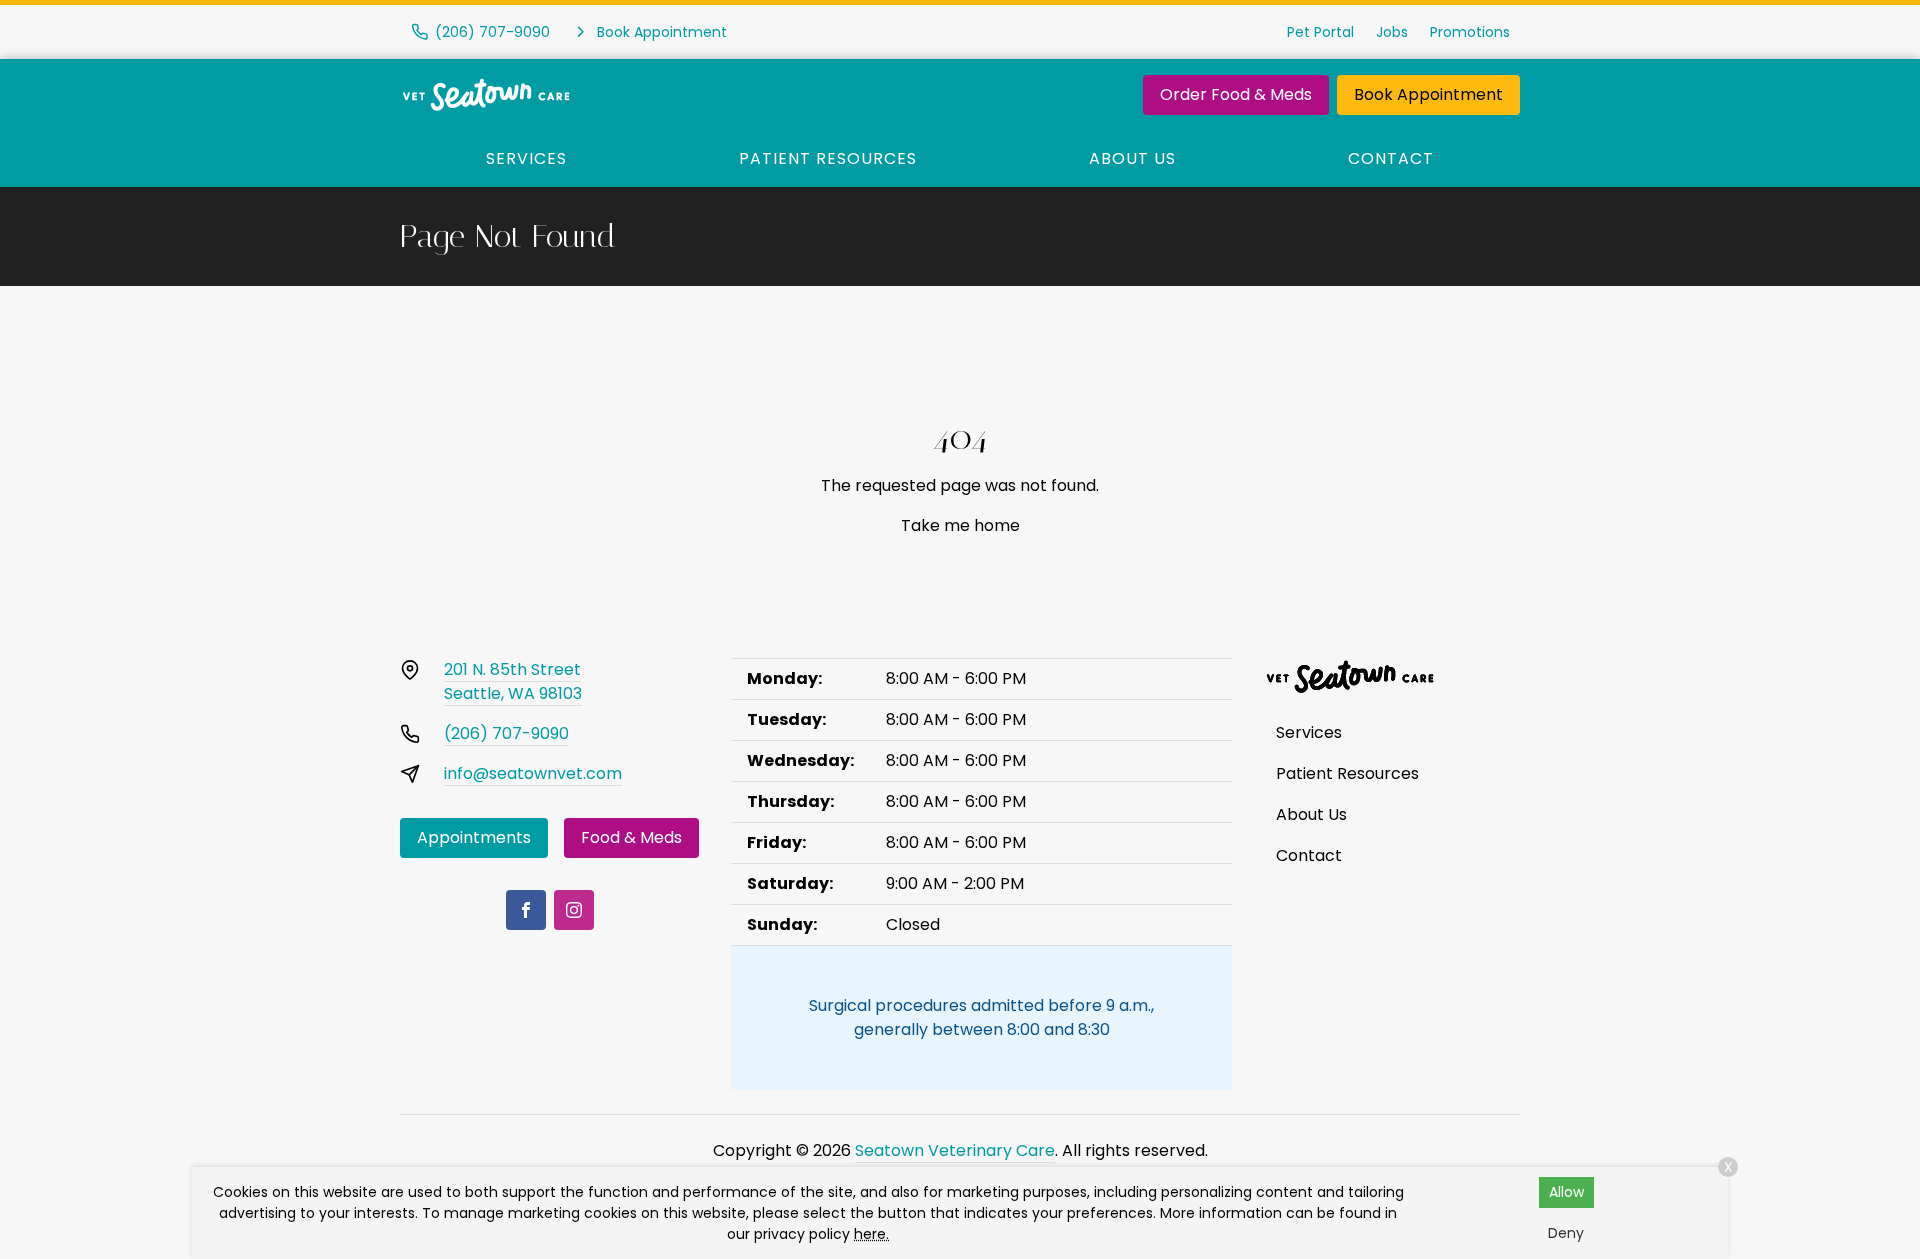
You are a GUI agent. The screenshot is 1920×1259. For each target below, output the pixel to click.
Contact (1391, 158)
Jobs (1392, 32)
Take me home (960, 525)
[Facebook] (526, 910)
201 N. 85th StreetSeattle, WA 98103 (513, 681)
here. (871, 1234)
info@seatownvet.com (533, 773)
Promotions (1470, 32)
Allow (1566, 1192)
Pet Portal (1320, 32)
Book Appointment (1428, 94)
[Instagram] (574, 910)
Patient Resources (828, 158)
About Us (1132, 158)
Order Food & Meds (1236, 94)
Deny (1566, 1233)
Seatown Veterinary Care (955, 1150)
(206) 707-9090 (506, 733)
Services (526, 158)
